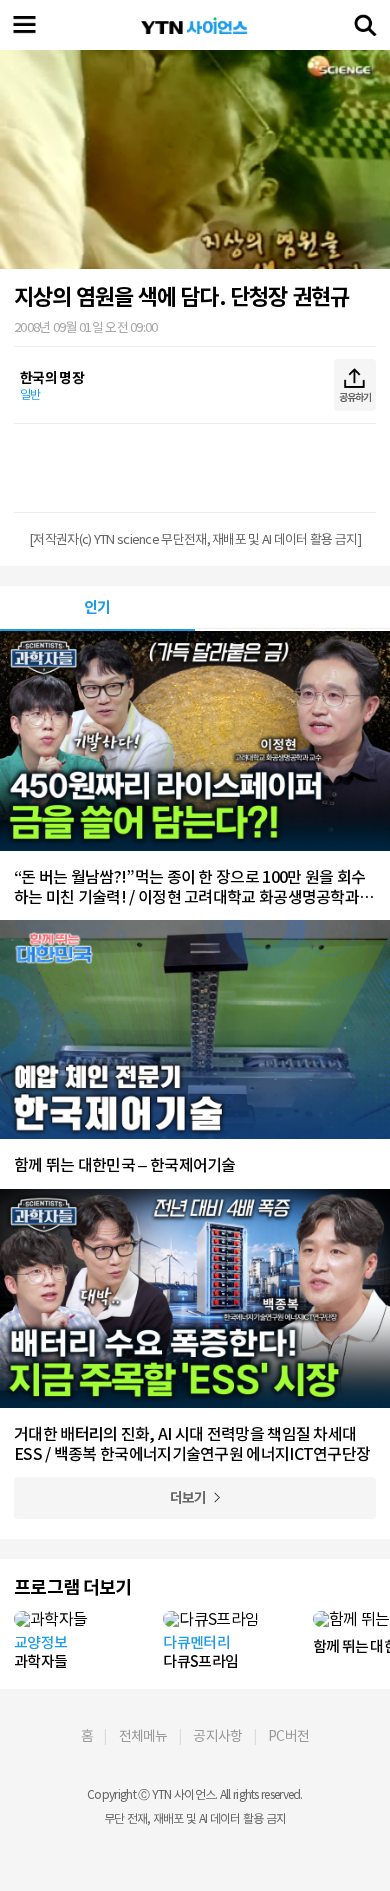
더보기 (188, 1498)
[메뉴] (25, 25)
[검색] (365, 25)
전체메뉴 (143, 1736)
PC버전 (288, 1736)
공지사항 (217, 1736)
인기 (97, 607)
